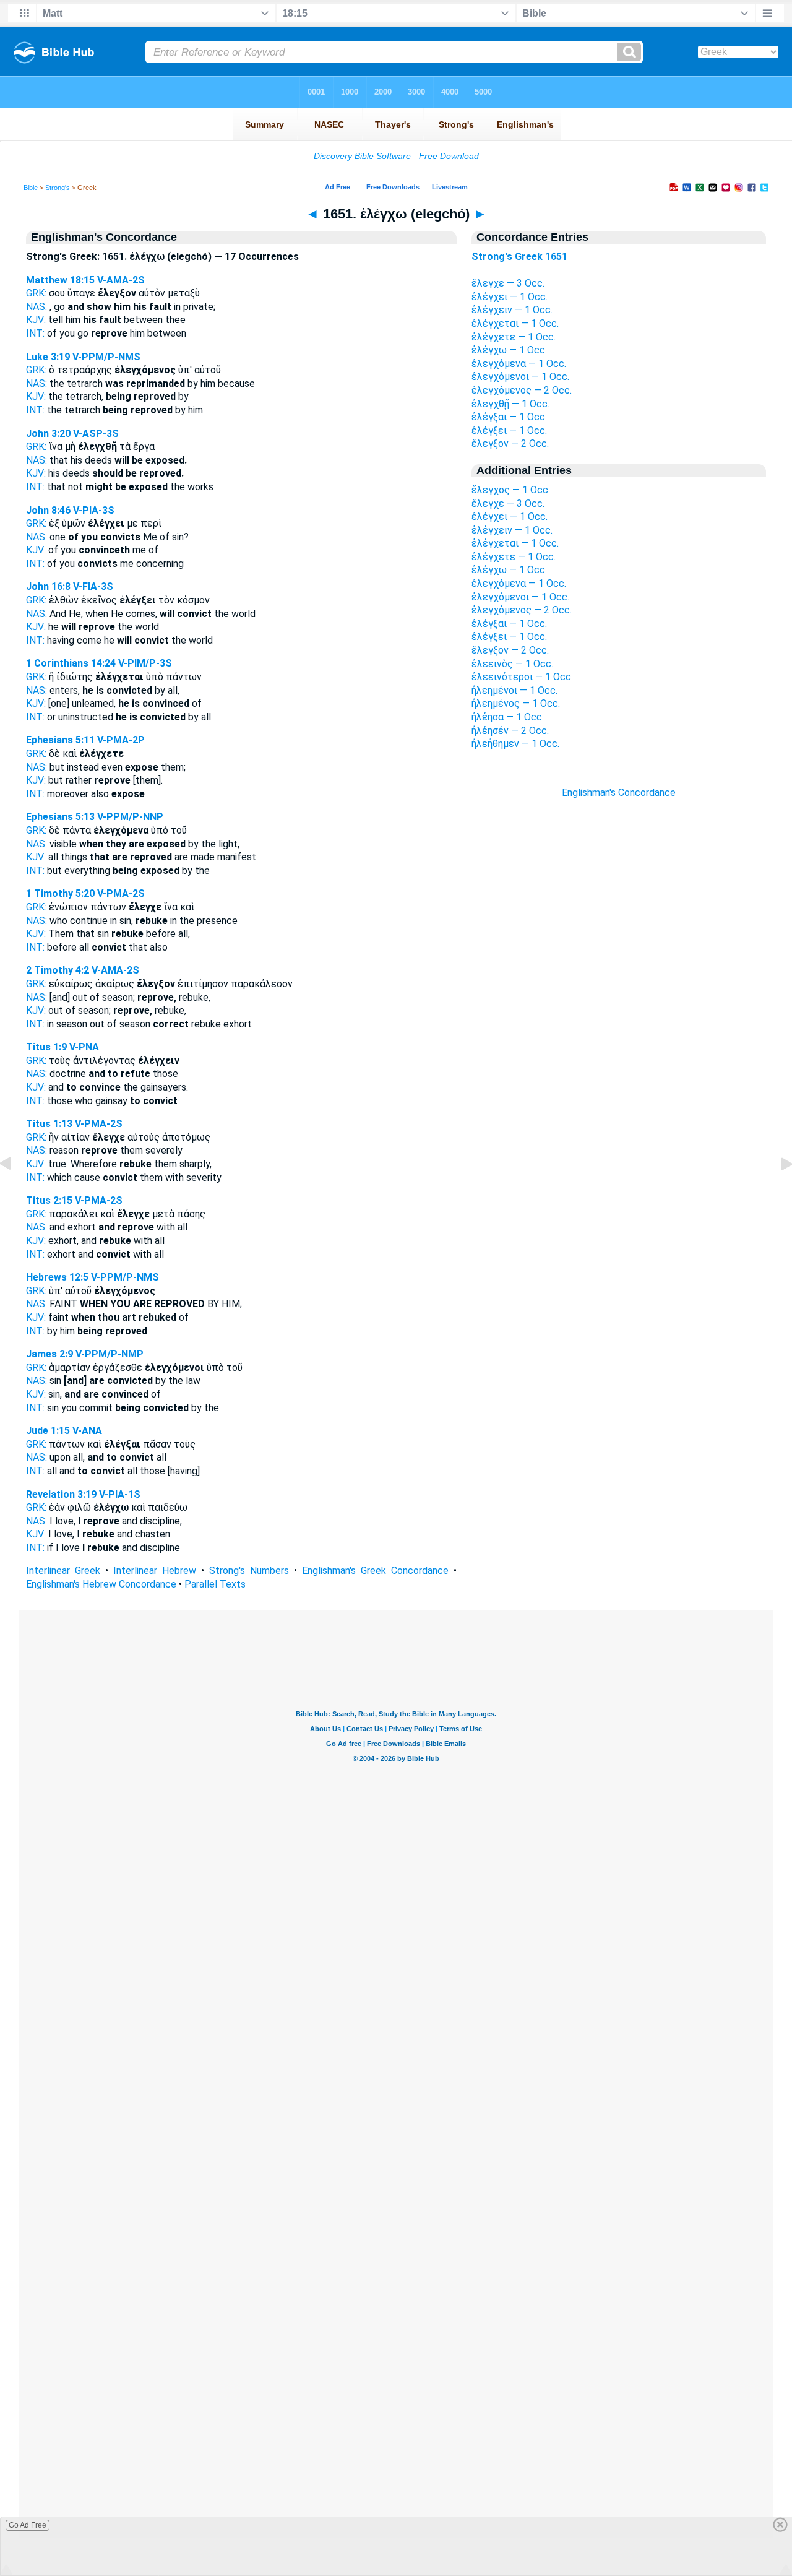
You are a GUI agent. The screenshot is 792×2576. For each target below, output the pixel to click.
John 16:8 (48, 586)
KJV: (36, 320)
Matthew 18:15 (60, 280)
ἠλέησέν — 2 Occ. (510, 731)
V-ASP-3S (96, 434)
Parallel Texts (215, 1584)
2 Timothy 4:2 (58, 970)
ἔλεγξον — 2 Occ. (510, 443)
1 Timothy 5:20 (60, 893)
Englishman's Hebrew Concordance (101, 1584)
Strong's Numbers (249, 1571)
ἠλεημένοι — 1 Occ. (514, 690)
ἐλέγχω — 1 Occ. (509, 350)
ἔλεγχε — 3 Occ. (508, 283)
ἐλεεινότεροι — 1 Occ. (522, 677)
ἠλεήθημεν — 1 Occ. (515, 744)
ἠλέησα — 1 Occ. (508, 717)
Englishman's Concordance (619, 793)
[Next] (777, 1192)
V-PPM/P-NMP (110, 1354)
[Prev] (15, 1192)
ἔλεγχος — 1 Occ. (511, 490)
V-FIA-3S (93, 586)
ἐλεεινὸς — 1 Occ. (512, 664)
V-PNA (84, 1047)
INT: (35, 333)
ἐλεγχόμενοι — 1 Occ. (520, 377)
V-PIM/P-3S (145, 663)
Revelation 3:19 (61, 1494)
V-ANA (87, 1431)
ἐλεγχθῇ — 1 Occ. (510, 404)
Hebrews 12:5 (57, 1277)
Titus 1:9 (46, 1047)
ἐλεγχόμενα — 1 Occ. (519, 364)
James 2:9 (49, 1354)
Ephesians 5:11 (60, 740)
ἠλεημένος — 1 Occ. (516, 703)
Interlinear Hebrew (155, 1571)
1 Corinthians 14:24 (71, 663)
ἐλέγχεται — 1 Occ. (515, 323)
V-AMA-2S (121, 280)
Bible (31, 188)
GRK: (36, 293)
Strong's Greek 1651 (519, 257)
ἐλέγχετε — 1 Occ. (514, 337)
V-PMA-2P (121, 740)
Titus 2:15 (49, 1200)
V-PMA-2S (121, 893)
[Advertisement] (619, 1022)
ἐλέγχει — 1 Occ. (510, 297)
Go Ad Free (28, 2525)
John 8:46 (48, 510)
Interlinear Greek (63, 1571)
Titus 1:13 (49, 1124)
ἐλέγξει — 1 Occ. (509, 430)
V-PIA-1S (120, 1494)
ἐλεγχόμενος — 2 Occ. (522, 390)
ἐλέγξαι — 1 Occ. (509, 417)
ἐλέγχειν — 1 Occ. (512, 310)
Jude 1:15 (48, 1431)
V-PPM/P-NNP (130, 817)
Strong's (58, 188)
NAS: (37, 307)
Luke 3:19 (48, 357)
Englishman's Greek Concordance (375, 1571)
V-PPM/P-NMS (106, 357)
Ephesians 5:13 (60, 817)
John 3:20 (48, 434)
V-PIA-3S (94, 510)
